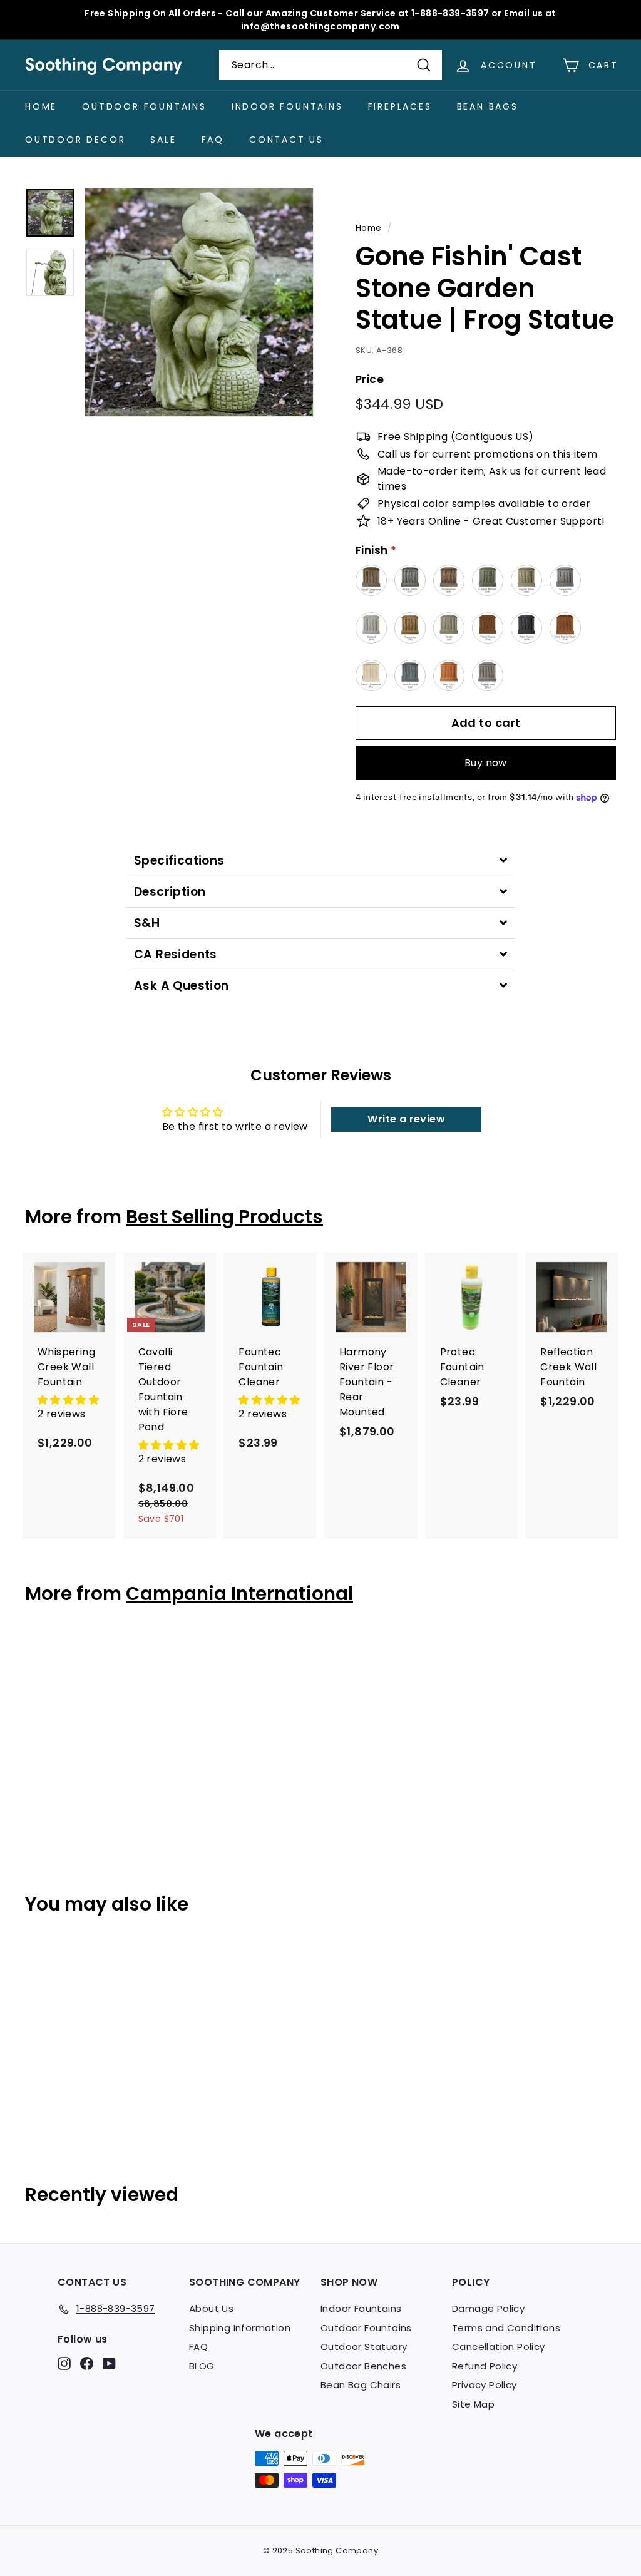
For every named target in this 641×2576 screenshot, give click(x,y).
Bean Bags (488, 106)
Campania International (239, 1593)
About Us (211, 2308)
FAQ (213, 140)
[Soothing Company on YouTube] (109, 2363)
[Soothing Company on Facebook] (87, 2363)
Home (41, 106)
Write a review (406, 1119)
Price (370, 379)
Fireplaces (400, 106)
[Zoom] (199, 302)
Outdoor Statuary (364, 2347)
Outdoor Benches (363, 2366)
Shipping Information (240, 2328)
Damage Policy (488, 2308)
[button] (68, 1400)
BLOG (202, 2366)
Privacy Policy (485, 2385)
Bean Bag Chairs (361, 2385)
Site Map (473, 2404)
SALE (163, 140)
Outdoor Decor (75, 140)
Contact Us (286, 140)
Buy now (486, 763)
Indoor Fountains (287, 106)
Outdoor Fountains (144, 106)
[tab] (320, 860)
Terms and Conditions (506, 2328)
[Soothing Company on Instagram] (64, 2363)
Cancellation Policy (499, 2347)
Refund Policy (485, 2366)
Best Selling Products (224, 1217)
